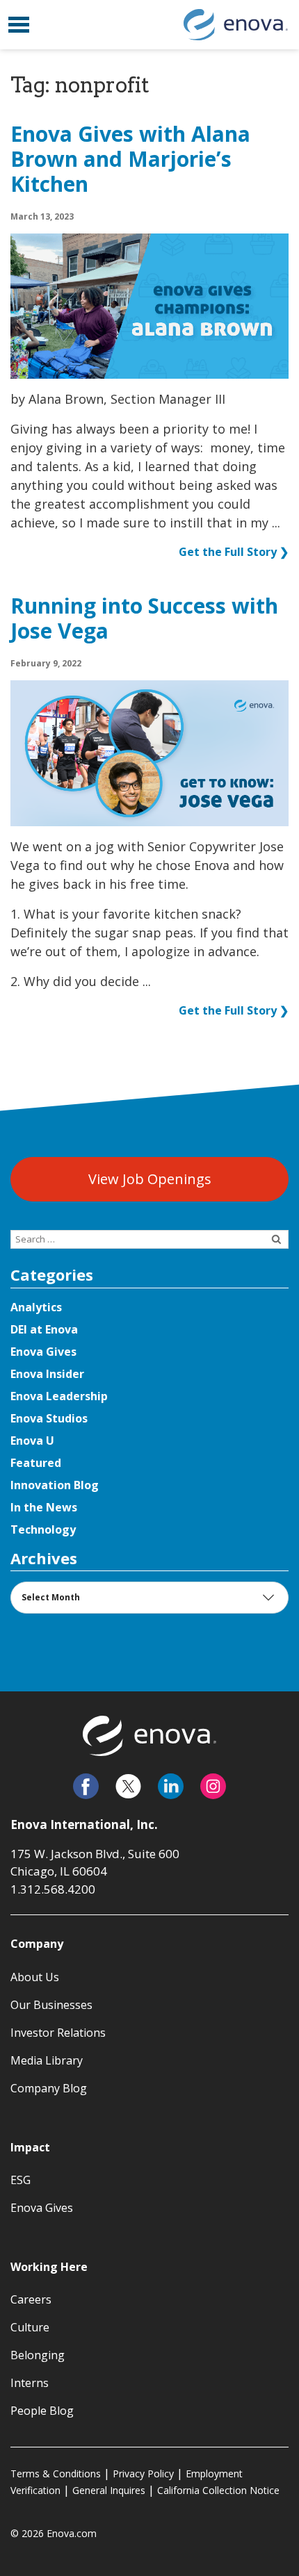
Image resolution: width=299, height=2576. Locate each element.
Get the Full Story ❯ (234, 552)
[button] (19, 25)
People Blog (42, 2411)
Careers (31, 2299)
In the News (44, 1507)
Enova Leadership (59, 1396)
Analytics (36, 1307)
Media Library (47, 2060)
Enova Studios (49, 1418)
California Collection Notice (218, 2490)
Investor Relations (58, 2033)
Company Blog (49, 2088)
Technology (43, 1529)
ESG (21, 2180)
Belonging (38, 2355)
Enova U (32, 1441)
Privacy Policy (143, 2474)
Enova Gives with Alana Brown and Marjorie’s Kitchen (130, 160)
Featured (36, 1463)
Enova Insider (47, 1374)
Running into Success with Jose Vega (144, 619)
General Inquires (109, 2490)
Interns (30, 2383)
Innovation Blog (55, 1485)
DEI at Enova (44, 1329)
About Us (35, 1977)
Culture (30, 2327)
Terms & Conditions (56, 2474)
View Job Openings (150, 1179)
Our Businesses (51, 2005)
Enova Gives (43, 1352)
